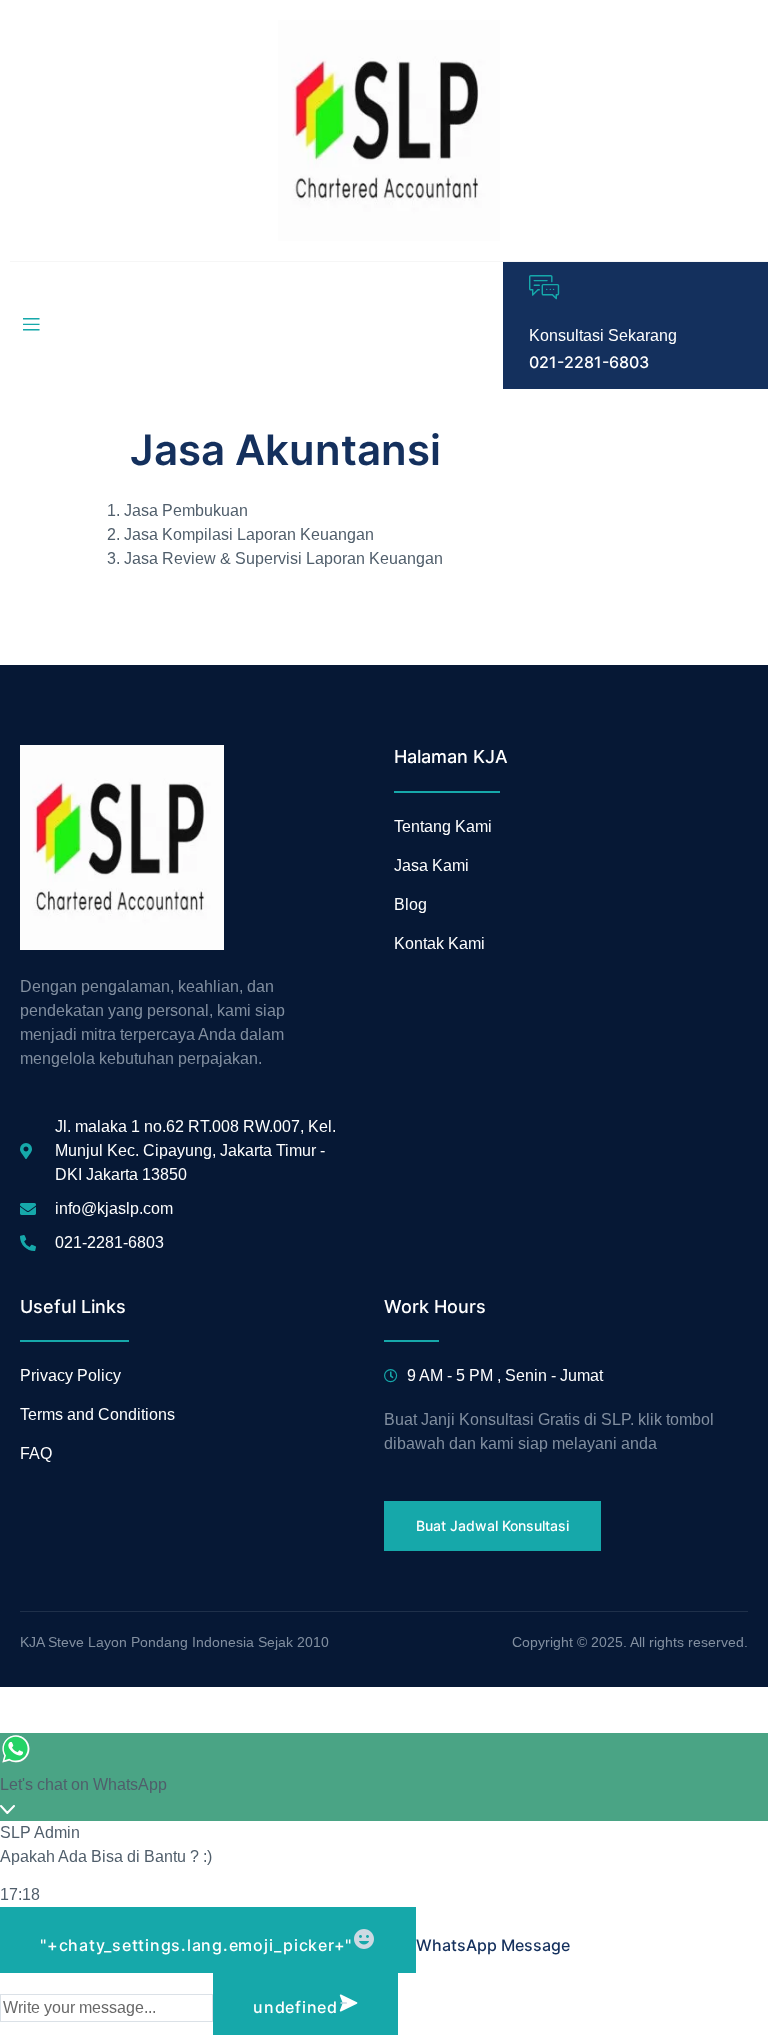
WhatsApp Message (493, 1945)
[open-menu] (31, 325)
